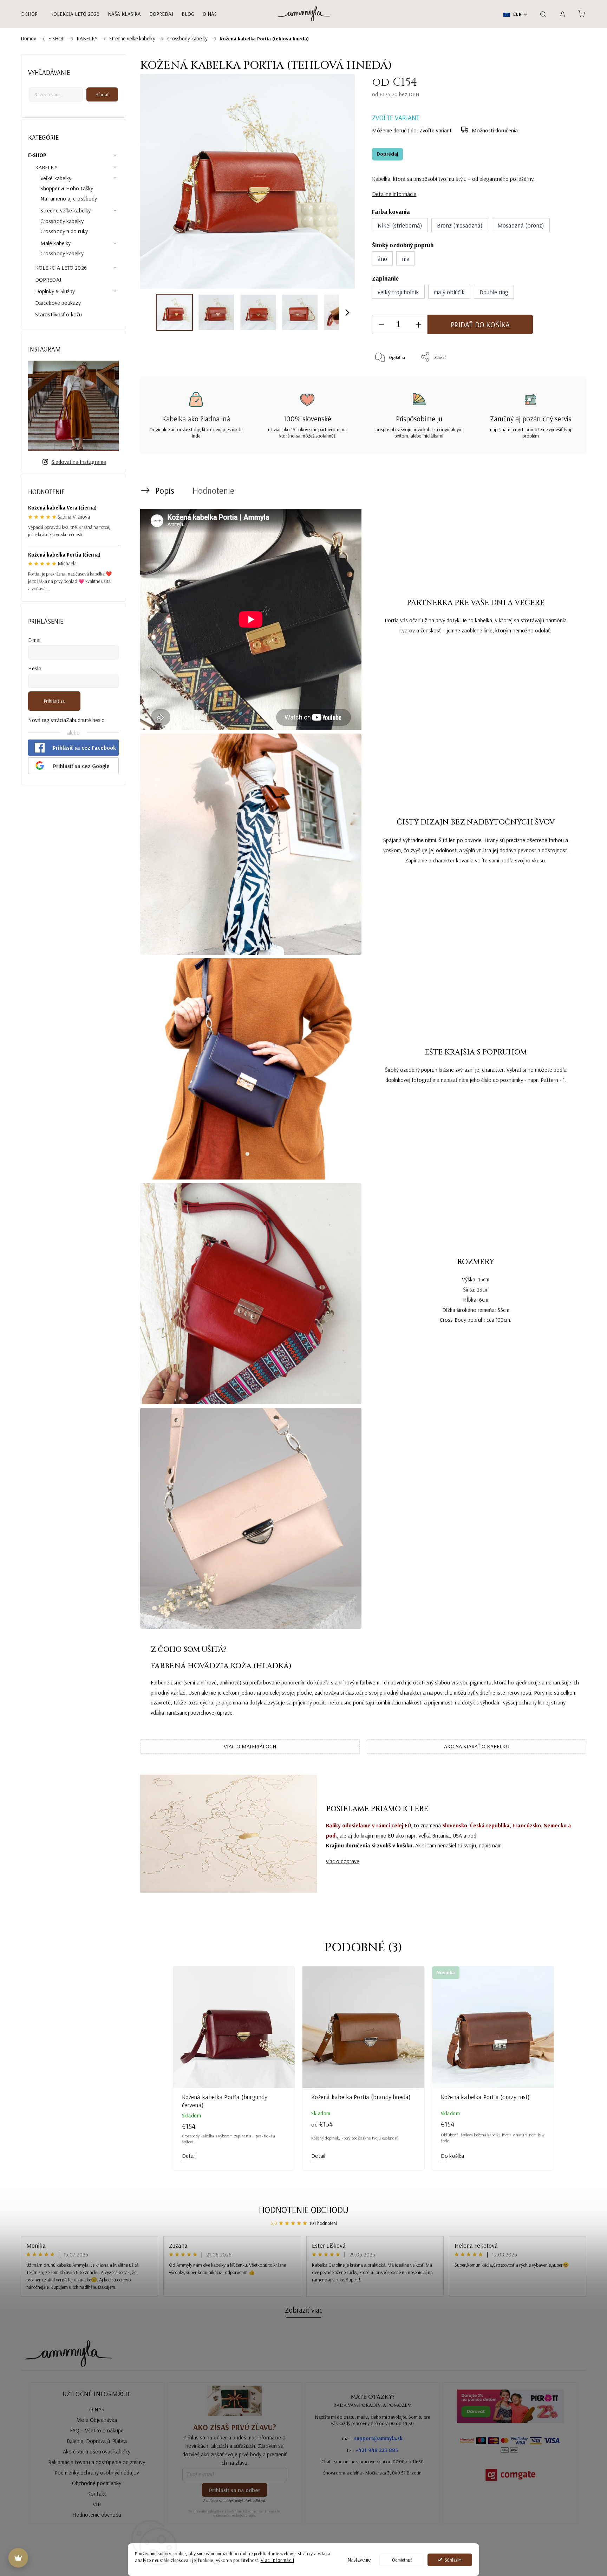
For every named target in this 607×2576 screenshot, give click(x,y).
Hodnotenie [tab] (213, 490)
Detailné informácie (394, 194)
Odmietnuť (402, 2560)
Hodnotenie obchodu (304, 2210)
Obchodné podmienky (97, 2483)
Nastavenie (359, 2560)
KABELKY (46, 167)
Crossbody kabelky (62, 221)
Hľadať (102, 94)
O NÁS (97, 2409)
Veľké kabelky (56, 178)
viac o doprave (343, 1861)
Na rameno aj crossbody (69, 198)
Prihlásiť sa (54, 701)
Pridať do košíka (480, 324)
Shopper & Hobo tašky (67, 188)
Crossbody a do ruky (64, 231)
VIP (97, 2504)
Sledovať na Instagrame (79, 462)
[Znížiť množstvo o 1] (381, 325)
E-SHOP (37, 155)
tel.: (373, 2450)
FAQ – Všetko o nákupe (97, 2430)
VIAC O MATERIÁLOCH (250, 1746)
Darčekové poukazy (58, 303)
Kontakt (97, 2493)
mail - (372, 2438)
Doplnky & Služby (55, 291)
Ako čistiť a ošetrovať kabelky (97, 2451)
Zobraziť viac (304, 2310)
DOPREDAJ (48, 280)
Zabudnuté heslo (85, 720)
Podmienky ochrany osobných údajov (97, 2472)
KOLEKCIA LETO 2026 (61, 268)
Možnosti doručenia (495, 130)
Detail (189, 2156)
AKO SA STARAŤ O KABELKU (477, 1746)
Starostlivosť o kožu (58, 314)
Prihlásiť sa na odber (235, 2490)
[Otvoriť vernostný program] (18, 2558)
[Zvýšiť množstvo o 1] (418, 325)
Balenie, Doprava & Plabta (97, 2441)
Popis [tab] (165, 490)
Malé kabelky (56, 243)
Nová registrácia (47, 720)
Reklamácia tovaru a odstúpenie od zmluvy (97, 2462)
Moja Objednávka (97, 2420)
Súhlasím (453, 2560)
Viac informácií (278, 2560)
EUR (517, 14)
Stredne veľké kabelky (66, 210)
